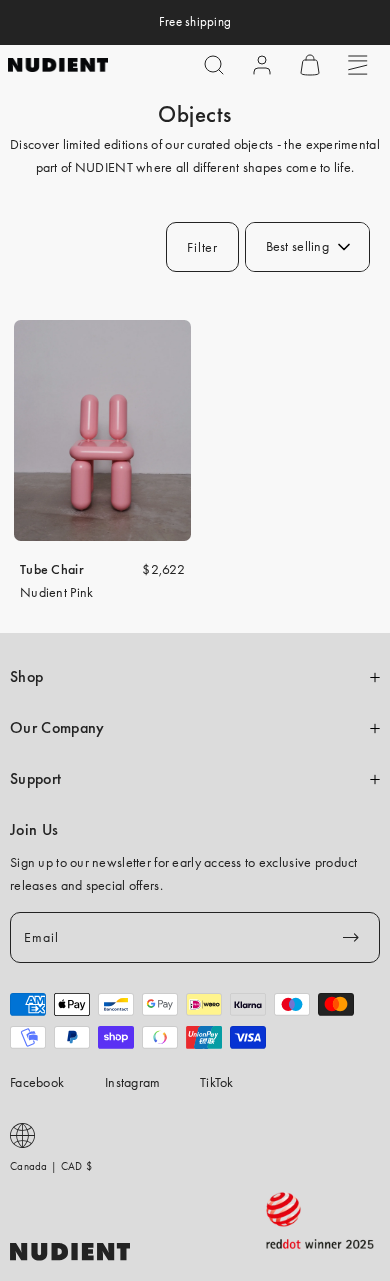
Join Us (34, 830)
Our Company (57, 728)
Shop (26, 677)
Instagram (133, 1082)
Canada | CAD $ (51, 1166)
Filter (202, 247)
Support (35, 779)
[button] (214, 65)
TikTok (217, 1082)
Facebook (37, 1082)
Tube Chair (52, 569)
